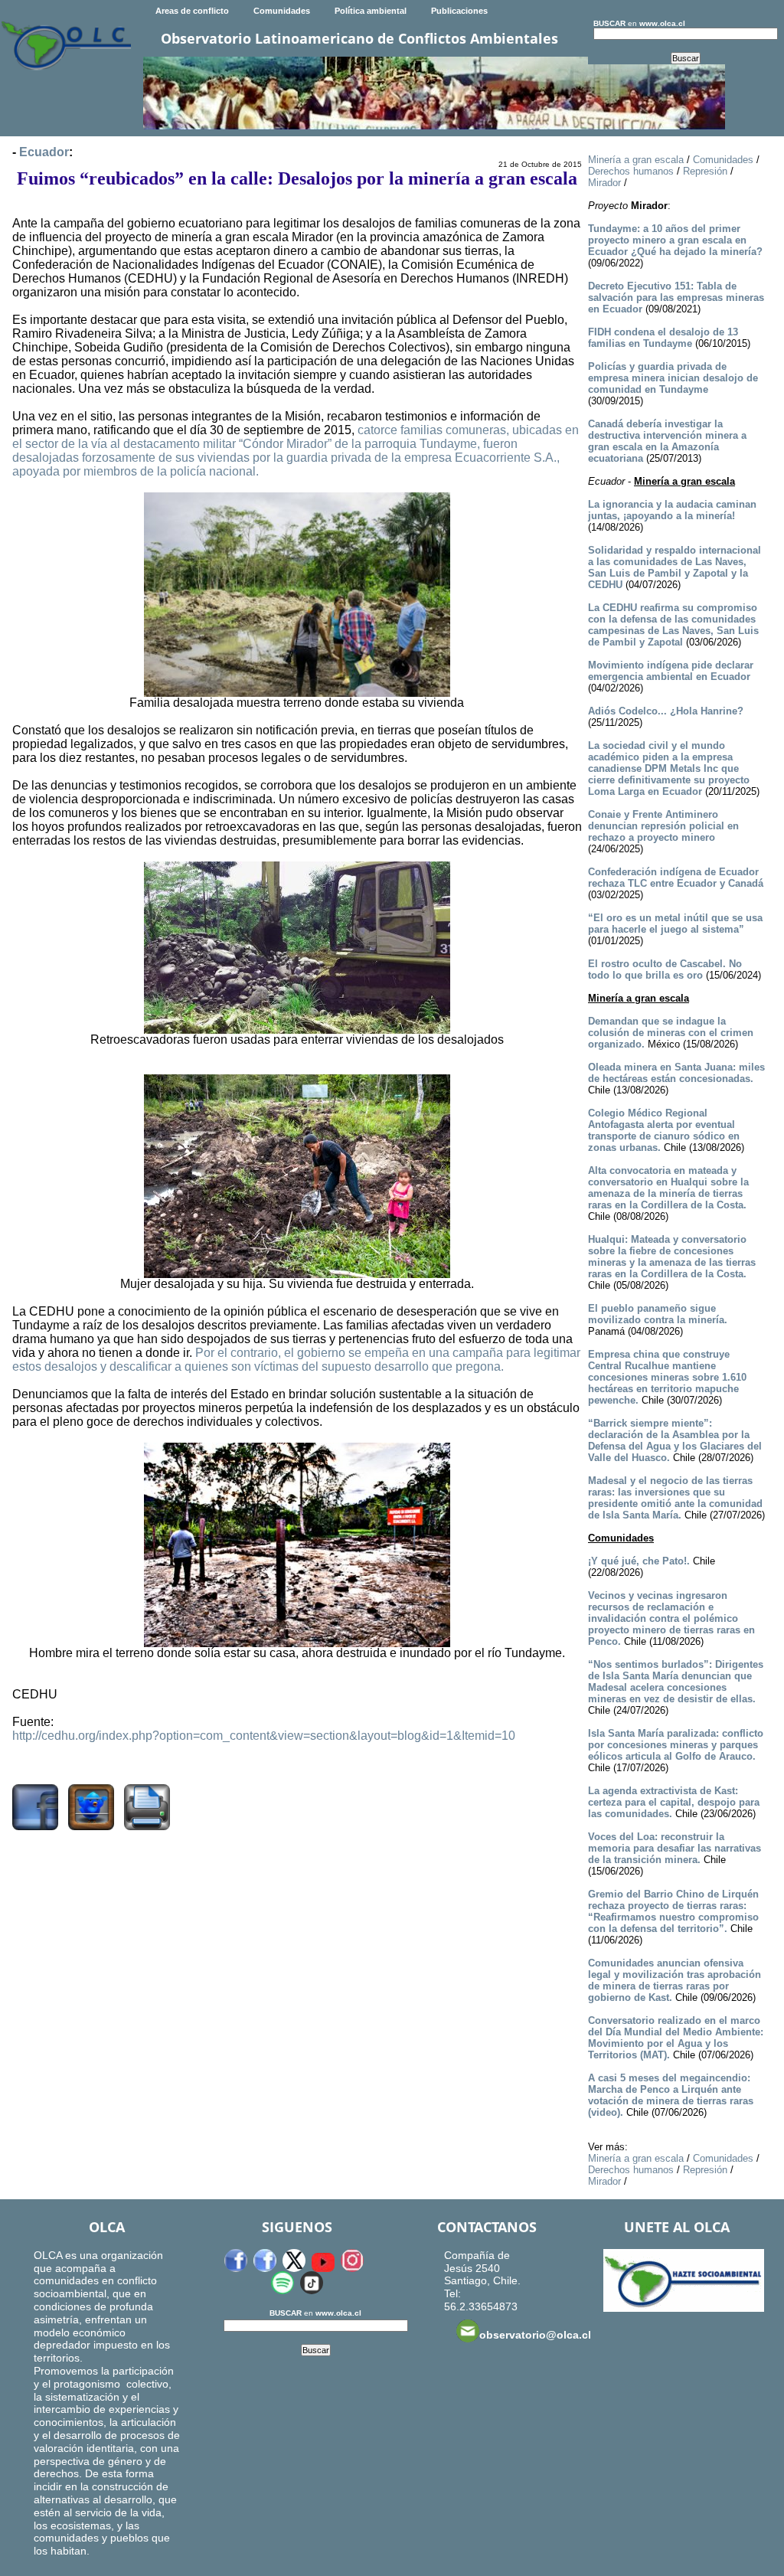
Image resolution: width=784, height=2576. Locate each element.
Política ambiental (371, 11)
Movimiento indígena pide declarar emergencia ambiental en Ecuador (671, 671)
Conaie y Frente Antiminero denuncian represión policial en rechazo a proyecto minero (663, 826)
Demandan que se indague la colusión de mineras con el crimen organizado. (671, 1033)
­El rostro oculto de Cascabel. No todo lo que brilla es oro (665, 969)
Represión (705, 171)
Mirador (604, 183)
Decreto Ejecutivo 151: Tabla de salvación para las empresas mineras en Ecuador (676, 297)
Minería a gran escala (636, 160)
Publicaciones (459, 11)
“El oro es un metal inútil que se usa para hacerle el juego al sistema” (675, 924)
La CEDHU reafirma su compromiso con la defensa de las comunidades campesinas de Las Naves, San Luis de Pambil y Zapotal (673, 625)
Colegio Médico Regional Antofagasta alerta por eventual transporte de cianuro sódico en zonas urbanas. (664, 1130)
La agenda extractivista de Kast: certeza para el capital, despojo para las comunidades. (674, 1802)
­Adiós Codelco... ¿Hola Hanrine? (666, 711)
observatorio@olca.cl (535, 2335)
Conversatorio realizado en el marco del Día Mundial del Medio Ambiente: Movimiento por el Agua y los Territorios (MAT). (676, 2038)
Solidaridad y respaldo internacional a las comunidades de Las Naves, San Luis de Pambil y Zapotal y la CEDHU (675, 567)
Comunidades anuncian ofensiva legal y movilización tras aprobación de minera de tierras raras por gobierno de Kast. (675, 1980)
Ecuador (44, 152)
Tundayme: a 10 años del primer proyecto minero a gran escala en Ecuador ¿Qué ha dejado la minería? (675, 240)
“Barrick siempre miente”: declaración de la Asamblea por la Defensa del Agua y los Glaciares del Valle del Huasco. (675, 1440)
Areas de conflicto (192, 11)
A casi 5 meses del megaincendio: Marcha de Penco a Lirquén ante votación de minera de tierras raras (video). (671, 2095)
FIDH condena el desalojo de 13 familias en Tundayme (663, 338)
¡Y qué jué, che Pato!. (639, 1561)
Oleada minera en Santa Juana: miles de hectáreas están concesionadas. (676, 1073)
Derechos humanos (631, 171)
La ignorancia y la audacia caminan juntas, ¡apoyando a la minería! (672, 510)
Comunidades (282, 11)
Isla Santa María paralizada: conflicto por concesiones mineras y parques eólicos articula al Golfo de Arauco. (676, 1745)
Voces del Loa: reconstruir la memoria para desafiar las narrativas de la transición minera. (675, 1848)
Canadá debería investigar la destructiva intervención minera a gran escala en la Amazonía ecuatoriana (667, 441)
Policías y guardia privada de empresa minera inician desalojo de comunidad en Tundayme (673, 378)
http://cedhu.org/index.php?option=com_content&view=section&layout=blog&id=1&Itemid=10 (264, 1736)
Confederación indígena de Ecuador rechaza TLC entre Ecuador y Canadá (676, 878)
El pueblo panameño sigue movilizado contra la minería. (658, 1314)
